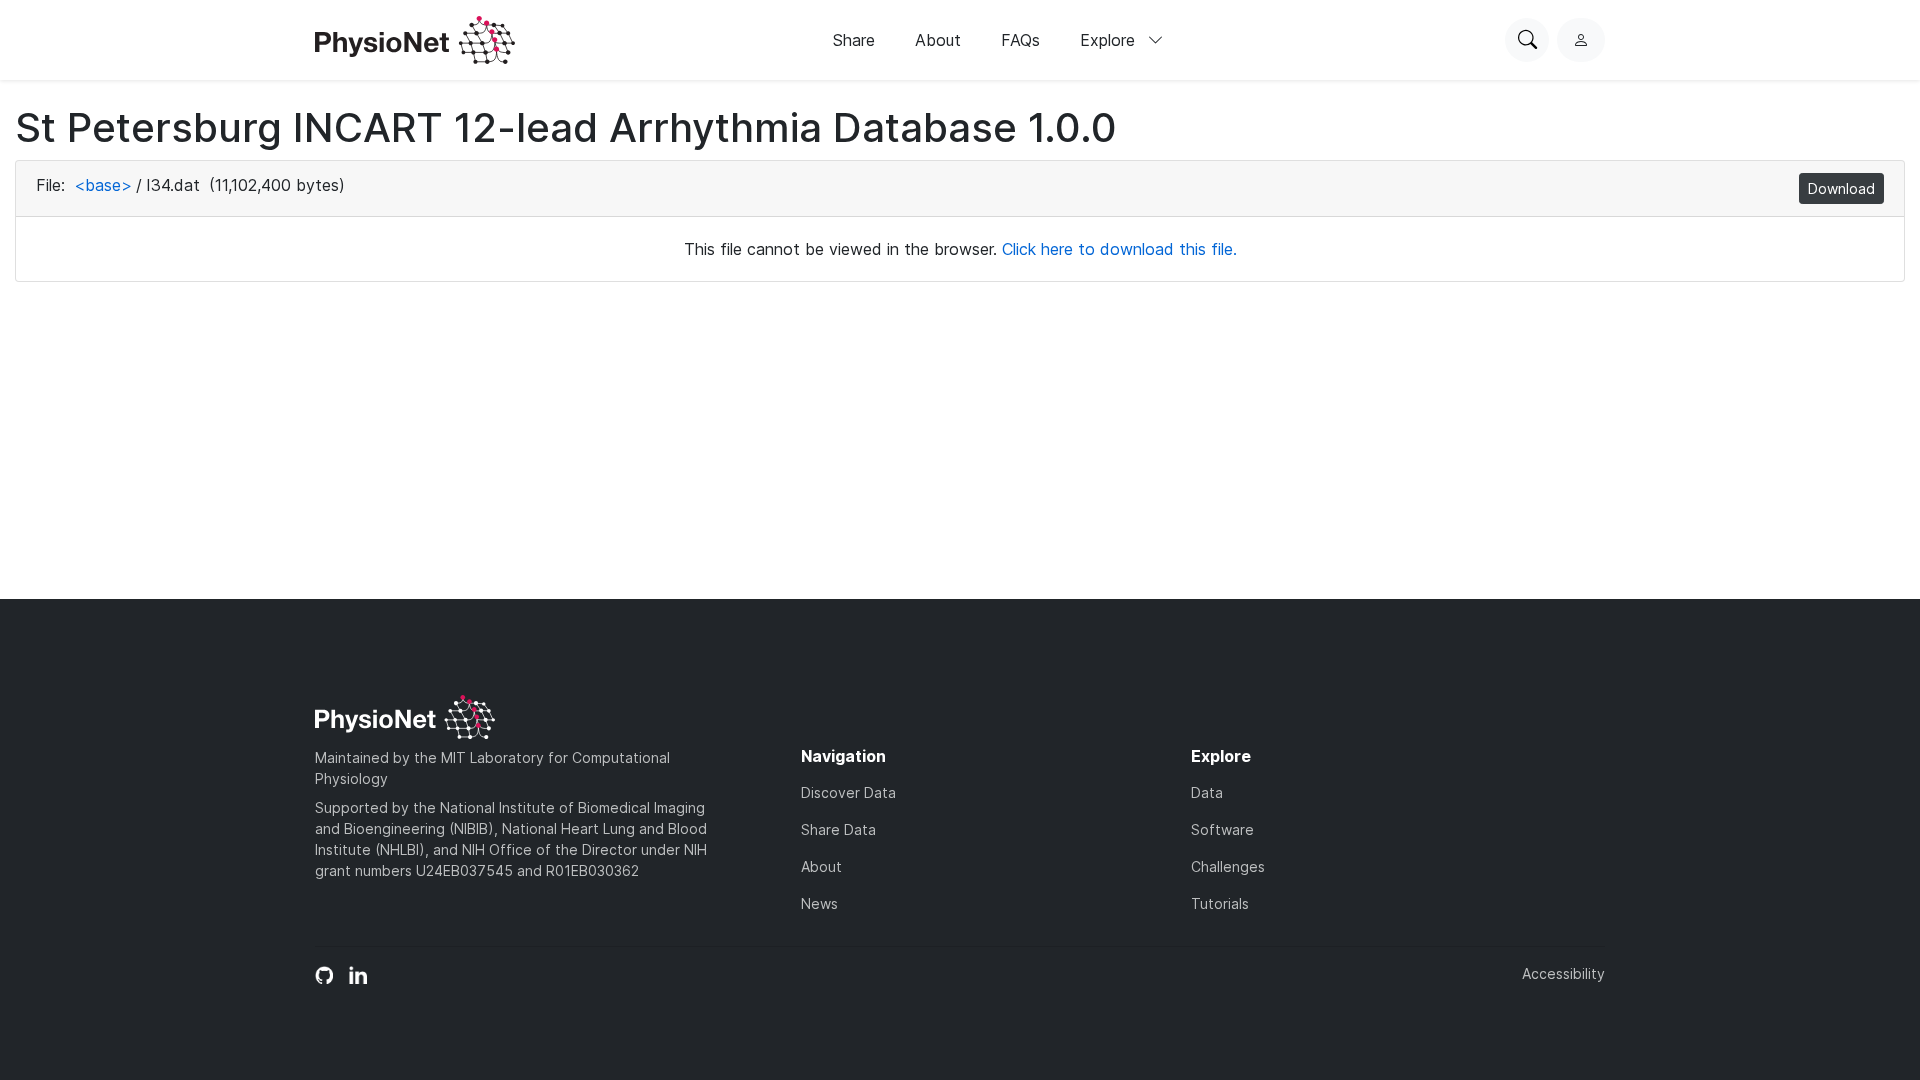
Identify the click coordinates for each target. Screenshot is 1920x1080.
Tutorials (1220, 903)
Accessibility (1563, 973)
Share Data (838, 829)
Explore (1110, 40)
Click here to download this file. (1119, 249)
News (819, 903)
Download (1841, 188)
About (938, 40)
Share (854, 40)
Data (1207, 792)
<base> (103, 185)
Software (1222, 829)
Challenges (1228, 866)
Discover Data (848, 792)
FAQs (1020, 40)
